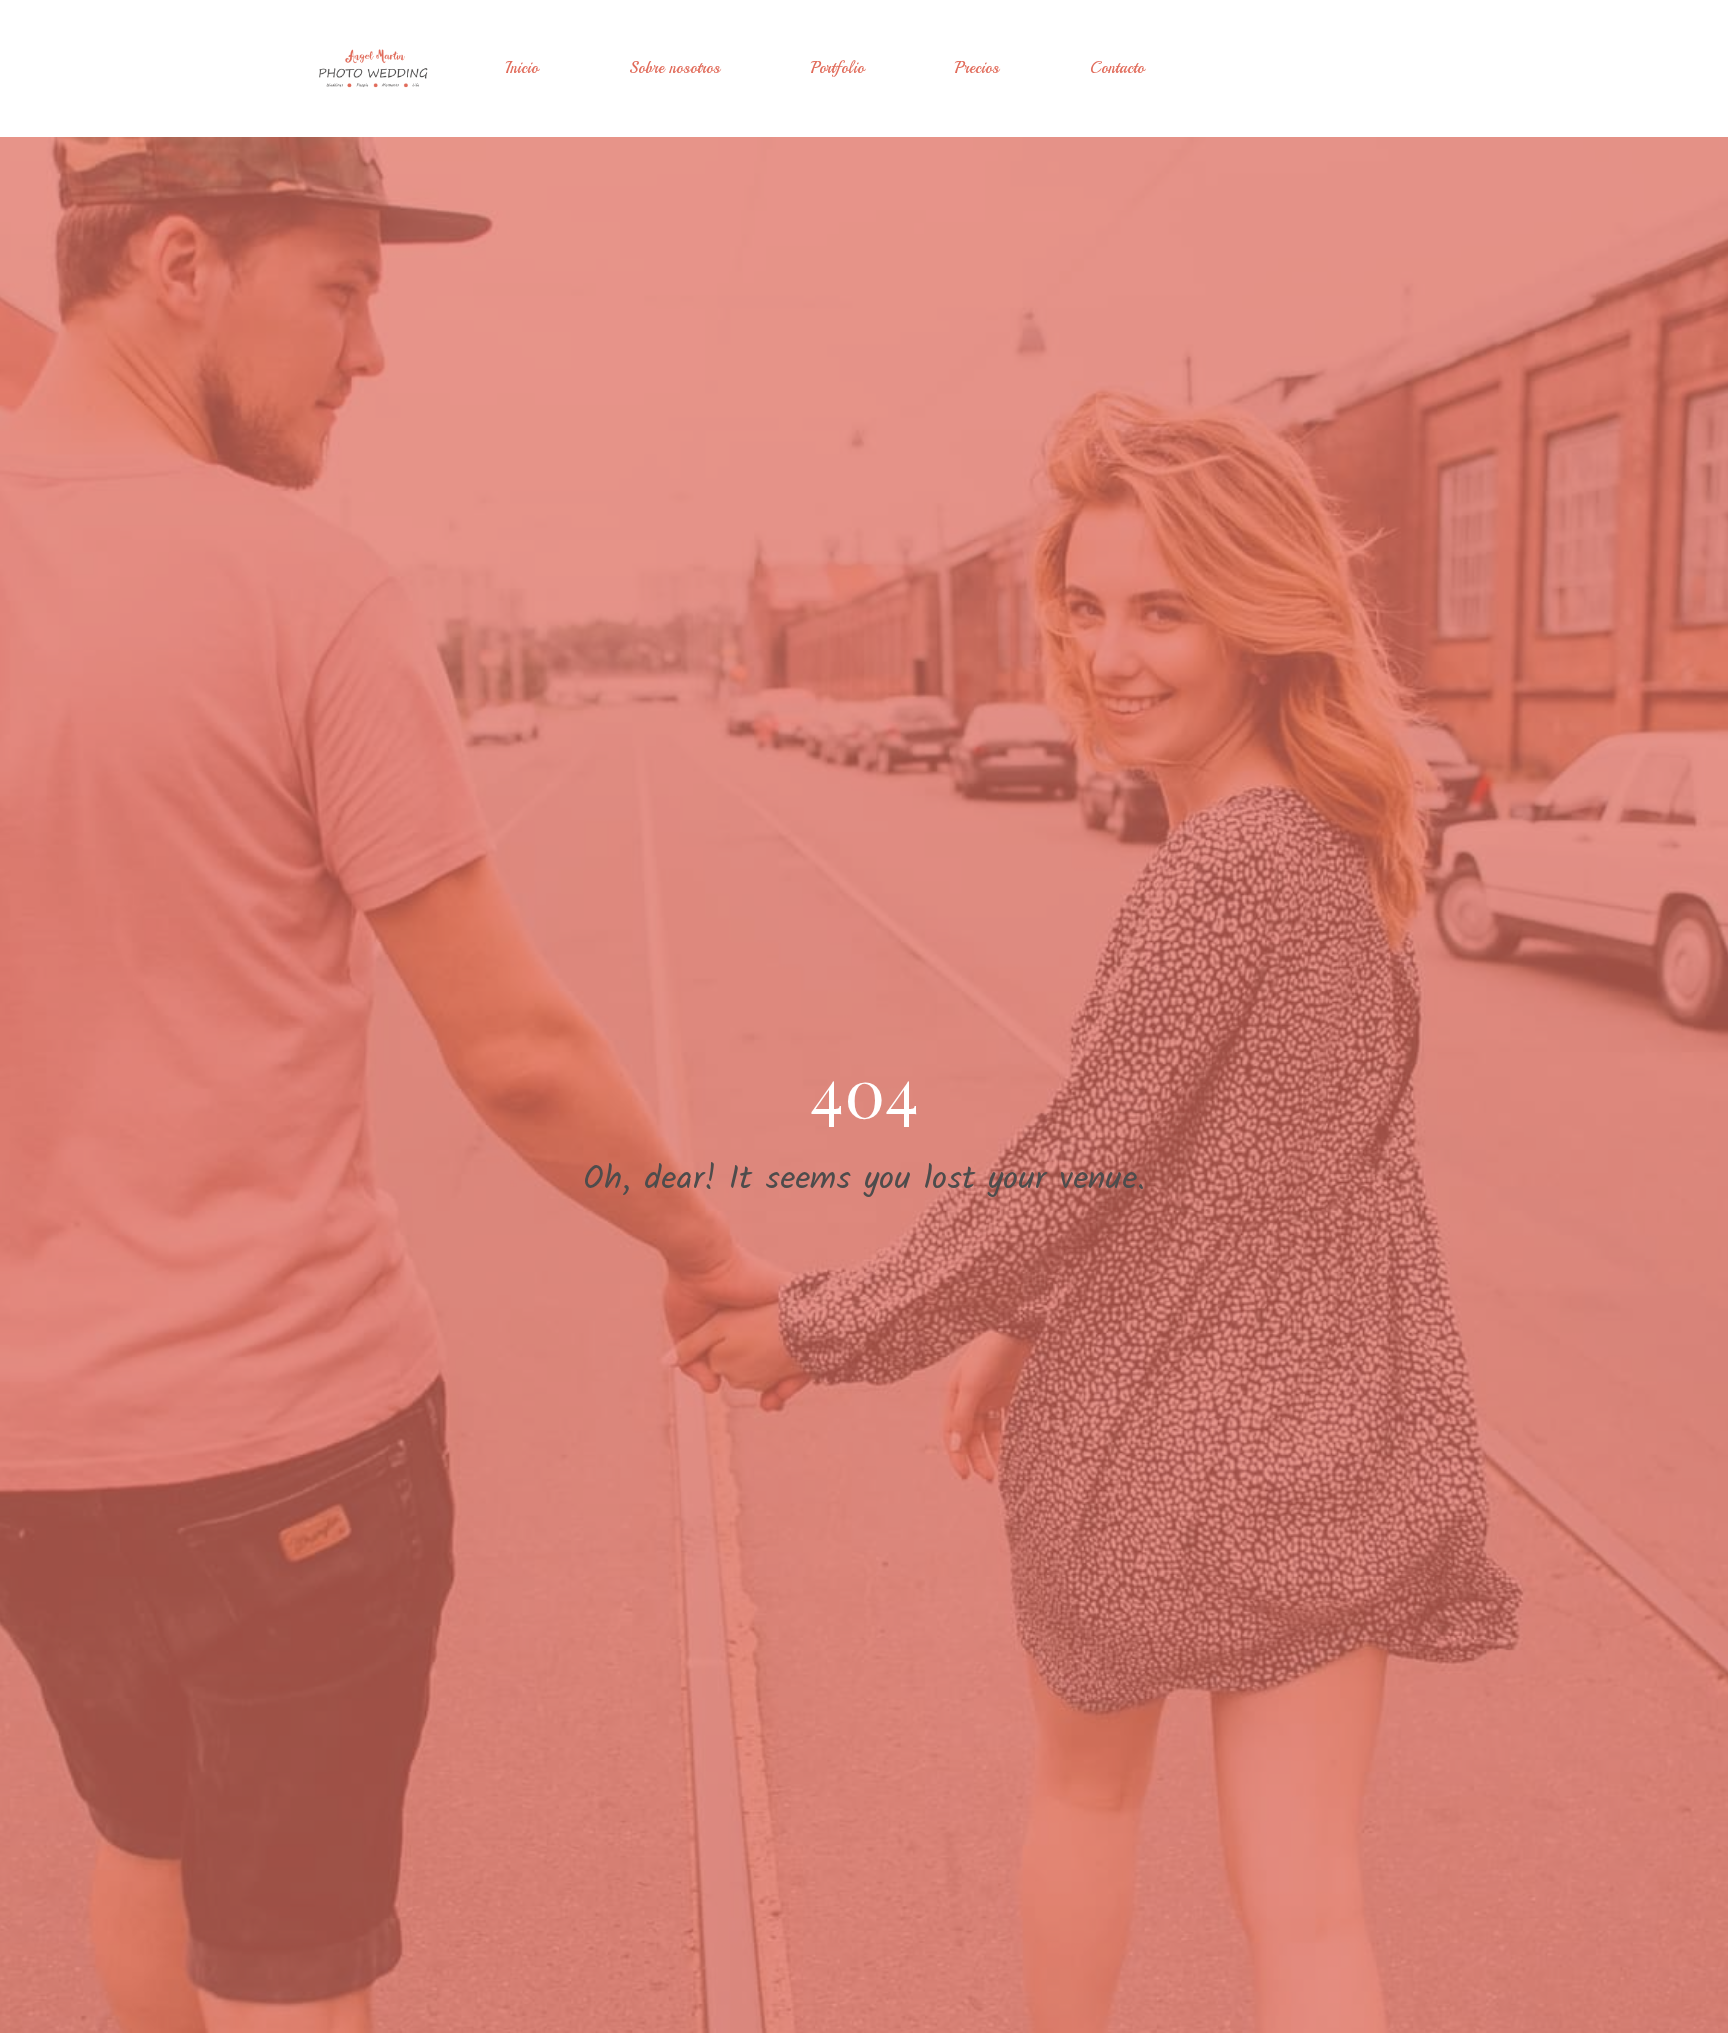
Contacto (1117, 68)
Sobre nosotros (674, 68)
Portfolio (837, 68)
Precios (977, 68)
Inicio (521, 68)
